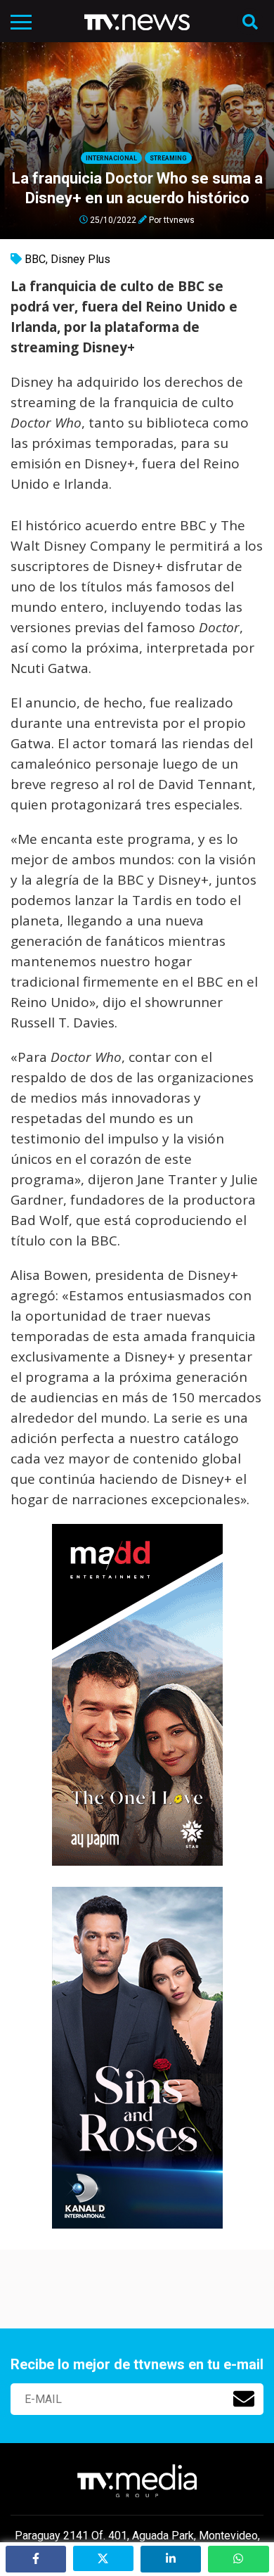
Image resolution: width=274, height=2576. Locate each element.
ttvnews (179, 219)
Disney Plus (80, 259)
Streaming (168, 158)
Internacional (111, 158)
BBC (35, 259)
